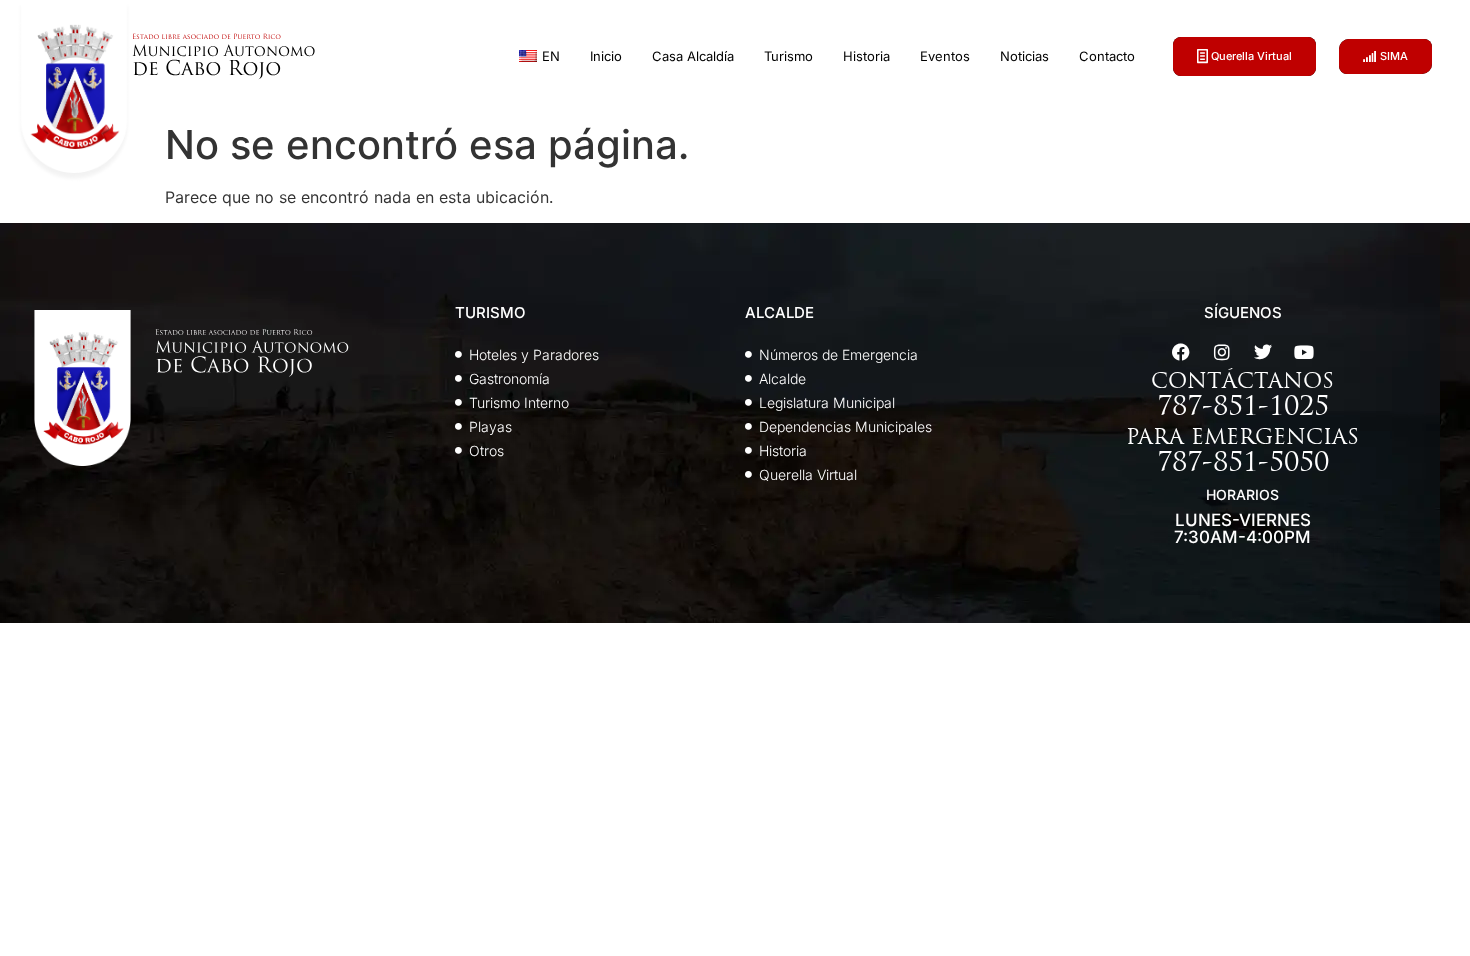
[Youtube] (1304, 352)
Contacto (1107, 56)
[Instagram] (1222, 352)
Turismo (788, 56)
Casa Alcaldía (693, 56)
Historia (866, 56)
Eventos (945, 56)
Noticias (1024, 56)
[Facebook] (1181, 352)
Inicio (606, 56)
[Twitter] (1263, 352)
